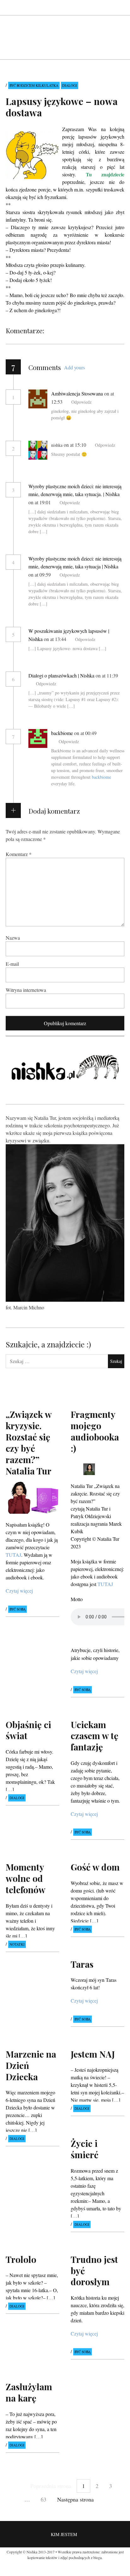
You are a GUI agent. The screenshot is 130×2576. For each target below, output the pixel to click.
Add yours (74, 367)
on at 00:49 (85, 733)
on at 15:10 (76, 445)
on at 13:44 (56, 639)
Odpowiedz (81, 402)
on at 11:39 (107, 675)
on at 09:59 (40, 575)
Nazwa (13, 937)
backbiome (62, 733)
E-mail (12, 963)
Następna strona (75, 2499)
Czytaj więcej (19, 1591)
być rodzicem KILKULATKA (34, 85)
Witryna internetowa (26, 989)
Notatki (17, 1944)
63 (44, 2499)
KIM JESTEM (64, 2535)
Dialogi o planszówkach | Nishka (61, 675)
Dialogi (70, 85)
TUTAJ (13, 1555)
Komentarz (19, 854)
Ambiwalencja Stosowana (77, 393)
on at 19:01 (40, 502)
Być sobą (18, 1609)
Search (120, 7)
